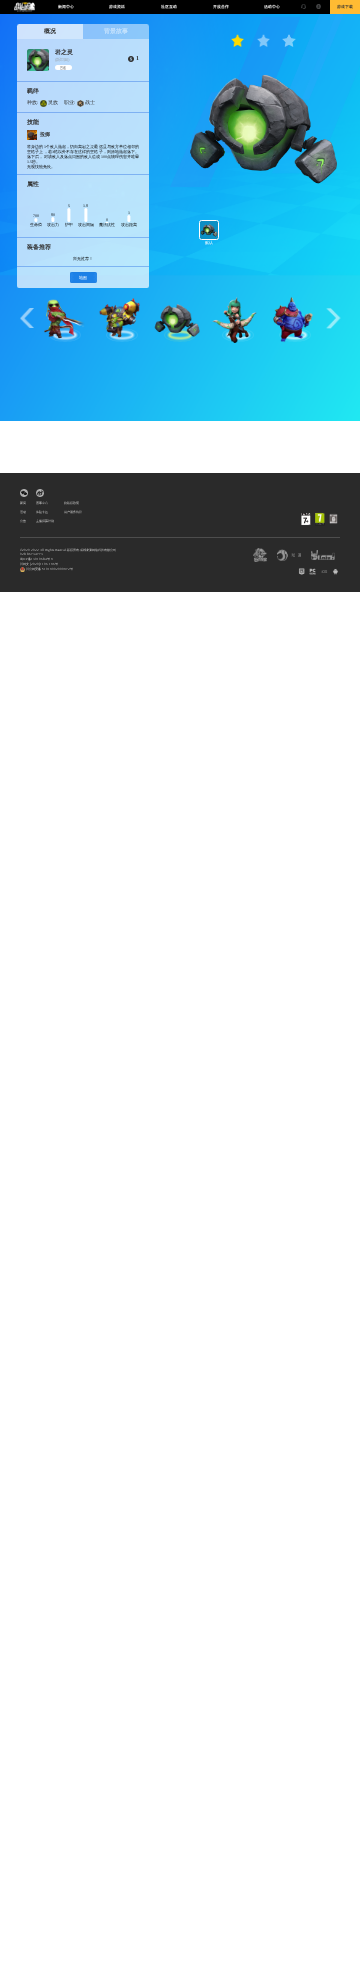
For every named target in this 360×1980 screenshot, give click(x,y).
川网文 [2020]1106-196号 (39, 564)
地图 (83, 277)
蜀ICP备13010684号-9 (36, 559)
